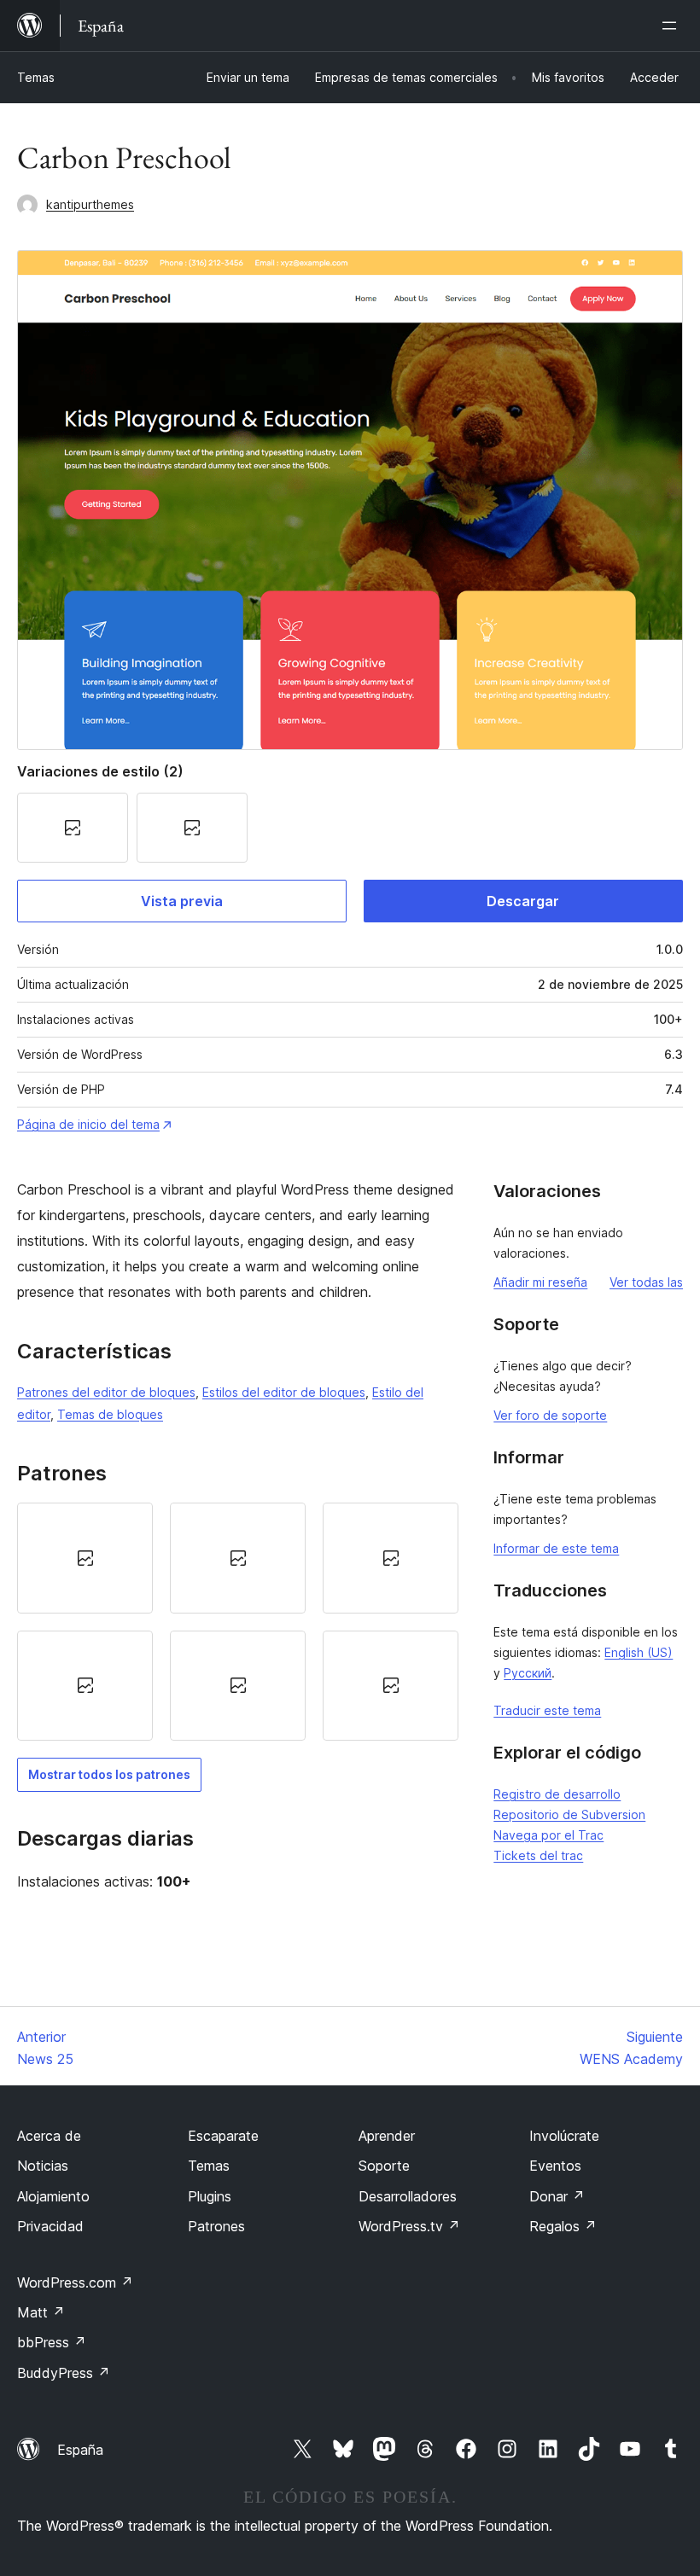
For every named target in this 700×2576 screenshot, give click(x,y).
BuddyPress (64, 2373)
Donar (557, 2196)
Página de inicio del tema (88, 1124)
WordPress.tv (409, 2226)
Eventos (555, 2166)
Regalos (563, 2226)
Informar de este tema (556, 1548)
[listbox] (238, 1622)
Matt (41, 2312)
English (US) (639, 1652)
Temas (36, 77)
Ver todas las (646, 1282)
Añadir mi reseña (540, 1282)
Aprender (387, 2136)
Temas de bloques (110, 1414)
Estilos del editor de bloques (284, 1392)
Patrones (216, 2226)
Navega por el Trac (548, 1835)
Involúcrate (564, 2136)
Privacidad (50, 2226)
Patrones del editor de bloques (106, 1392)
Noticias (43, 2166)
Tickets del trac (538, 1855)
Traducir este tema (547, 1710)
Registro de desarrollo (557, 1794)
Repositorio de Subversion (569, 1814)
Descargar (523, 901)
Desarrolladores (408, 2196)
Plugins (210, 2196)
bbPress (52, 2342)
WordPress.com (75, 2282)
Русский (528, 1673)
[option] (85, 1558)
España (80, 2450)
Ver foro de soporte (550, 1415)
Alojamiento (53, 2196)
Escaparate (223, 2136)
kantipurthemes (90, 204)
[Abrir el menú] (673, 26)
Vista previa (182, 901)
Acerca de (49, 2136)
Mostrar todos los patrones (109, 1774)
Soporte (384, 2166)
